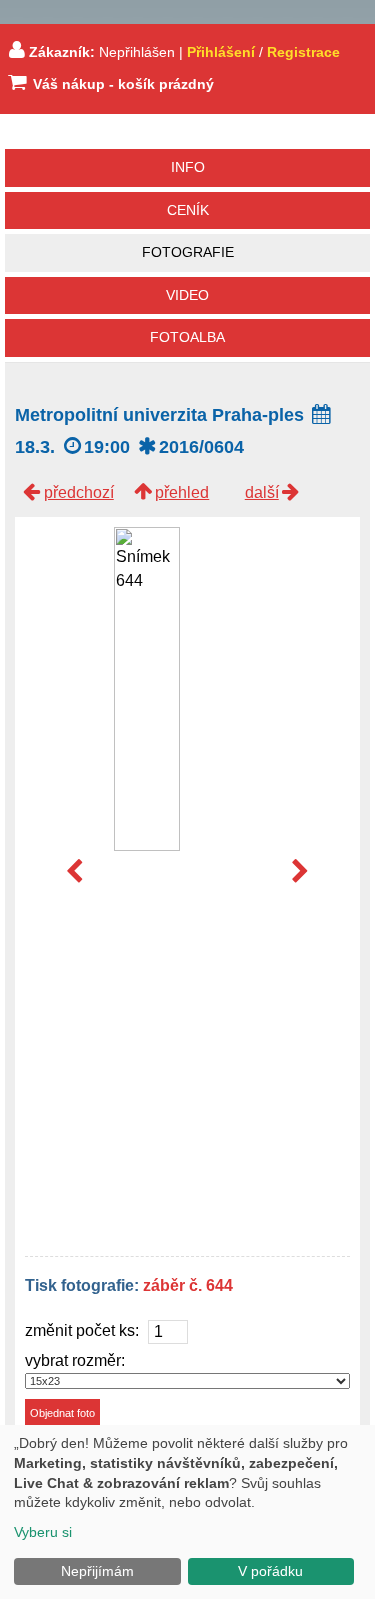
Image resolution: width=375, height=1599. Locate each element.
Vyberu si (43, 1532)
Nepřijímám (97, 1571)
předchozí (79, 492)
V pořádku (270, 1571)
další (262, 492)
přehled (182, 492)
